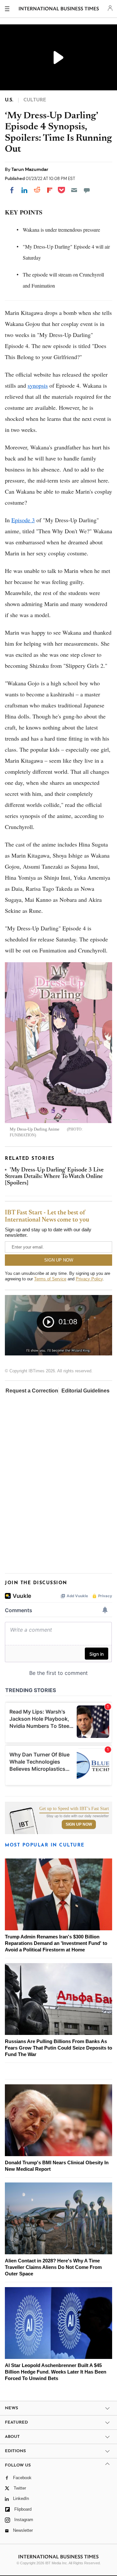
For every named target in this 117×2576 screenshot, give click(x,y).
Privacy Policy (89, 1279)
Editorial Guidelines (85, 1391)
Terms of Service (50, 1279)
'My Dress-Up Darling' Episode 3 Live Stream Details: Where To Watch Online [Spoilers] (54, 1177)
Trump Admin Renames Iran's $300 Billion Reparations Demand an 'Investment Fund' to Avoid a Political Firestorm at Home (56, 1943)
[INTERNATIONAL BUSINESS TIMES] (59, 10)
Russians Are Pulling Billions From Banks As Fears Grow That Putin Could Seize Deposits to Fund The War (58, 2048)
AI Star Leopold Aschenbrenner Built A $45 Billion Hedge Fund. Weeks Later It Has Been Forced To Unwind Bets (56, 2372)
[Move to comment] (87, 190)
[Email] (74, 190)
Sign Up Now (79, 1824)
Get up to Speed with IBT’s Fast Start (74, 1809)
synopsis (38, 385)
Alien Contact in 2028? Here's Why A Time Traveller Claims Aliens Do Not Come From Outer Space (53, 2267)
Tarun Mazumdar (30, 169)
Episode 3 (23, 520)
